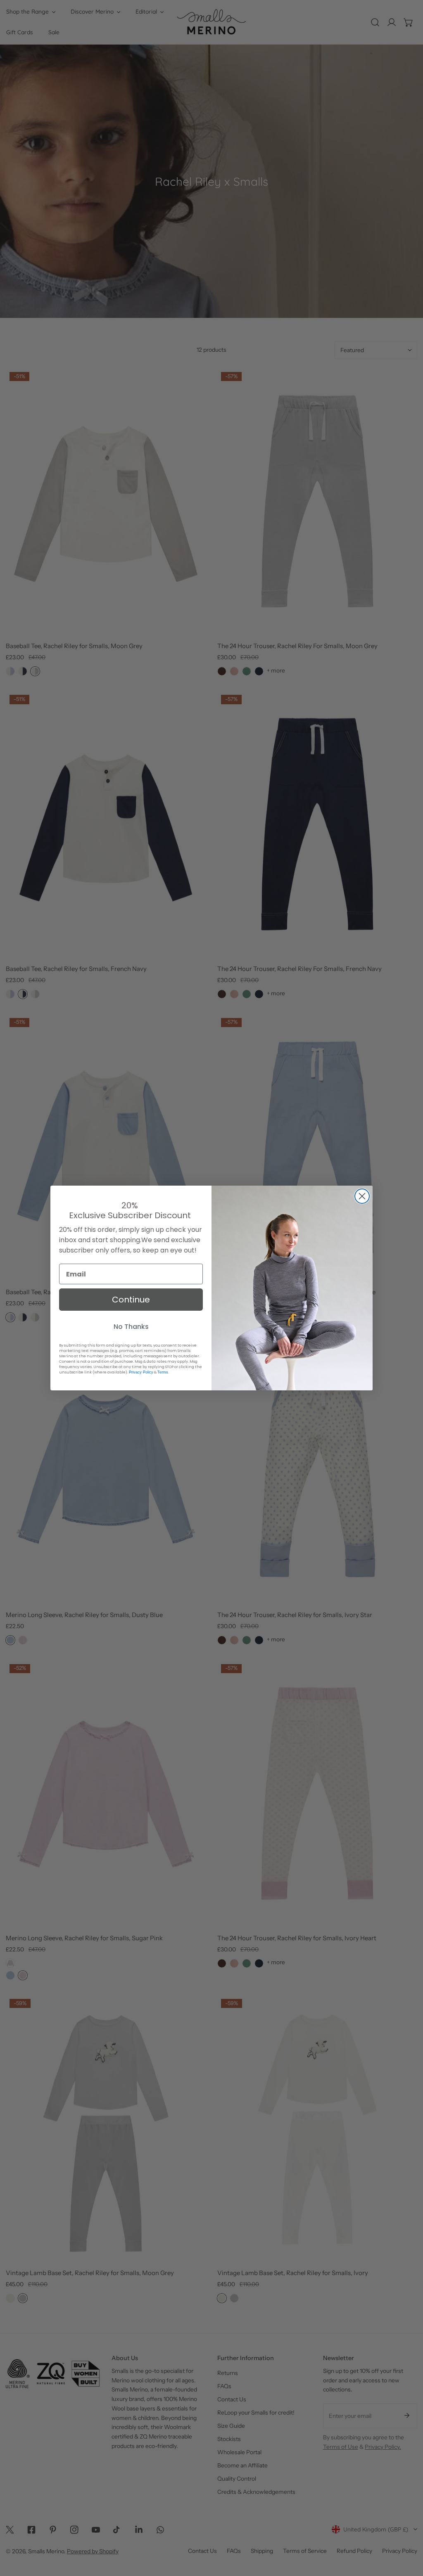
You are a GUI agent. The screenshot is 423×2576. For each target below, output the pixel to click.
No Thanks (131, 1327)
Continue (131, 1300)
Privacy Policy (141, 1372)
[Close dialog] (362, 1196)
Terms (163, 1372)
